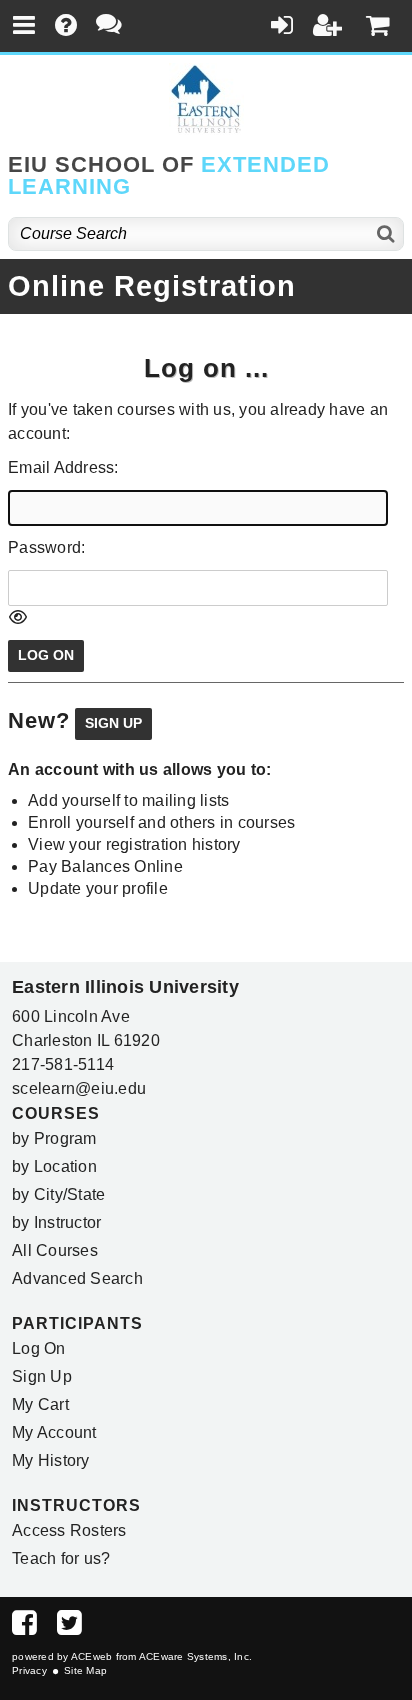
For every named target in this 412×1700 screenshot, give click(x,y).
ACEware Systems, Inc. (195, 1656)
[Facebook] (24, 1627)
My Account (54, 1432)
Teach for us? (61, 1558)
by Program (54, 1138)
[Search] (386, 234)
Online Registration (152, 286)
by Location (54, 1166)
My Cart (40, 1404)
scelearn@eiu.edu (79, 1088)
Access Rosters (69, 1530)
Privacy (29, 1670)
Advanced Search (77, 1278)
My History (51, 1460)
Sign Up (42, 1376)
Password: (46, 547)
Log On (39, 1348)
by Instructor (56, 1222)
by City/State (58, 1194)
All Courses (55, 1250)
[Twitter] (69, 1627)
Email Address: (63, 467)
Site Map (85, 1670)
